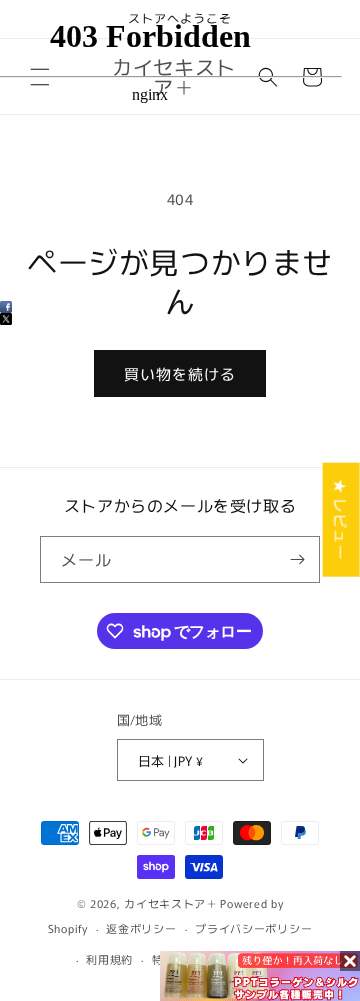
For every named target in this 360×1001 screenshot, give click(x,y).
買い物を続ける (180, 373)
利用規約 (109, 959)
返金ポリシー (141, 928)
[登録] (297, 559)
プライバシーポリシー (253, 928)
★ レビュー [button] (341, 519)
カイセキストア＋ (171, 903)
